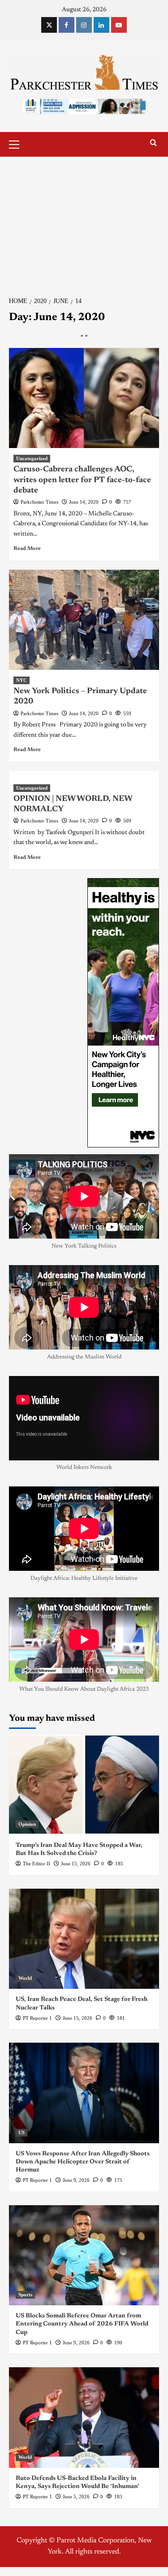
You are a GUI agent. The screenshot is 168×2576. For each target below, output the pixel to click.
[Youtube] (119, 25)
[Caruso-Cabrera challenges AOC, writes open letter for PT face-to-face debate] (84, 398)
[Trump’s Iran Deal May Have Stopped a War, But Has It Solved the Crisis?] (84, 1785)
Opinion (27, 1824)
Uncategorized (32, 458)
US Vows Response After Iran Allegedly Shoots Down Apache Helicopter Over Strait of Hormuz (83, 2162)
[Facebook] (67, 25)
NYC (22, 680)
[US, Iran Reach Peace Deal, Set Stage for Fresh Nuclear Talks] (84, 1939)
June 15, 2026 (76, 1864)
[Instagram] (84, 25)
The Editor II (37, 1864)
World (25, 1978)
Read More (27, 549)
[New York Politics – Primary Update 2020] (84, 620)
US (22, 2132)
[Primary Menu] (18, 143)
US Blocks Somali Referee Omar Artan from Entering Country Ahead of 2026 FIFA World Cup (82, 2324)
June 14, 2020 (84, 502)
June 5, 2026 (76, 2497)
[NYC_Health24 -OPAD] (123, 1012)
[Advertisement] (84, 221)
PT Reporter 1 (37, 2018)
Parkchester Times (39, 502)
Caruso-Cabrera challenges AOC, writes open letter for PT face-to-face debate (82, 480)
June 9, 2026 (76, 2180)
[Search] (153, 143)
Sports (25, 2295)
